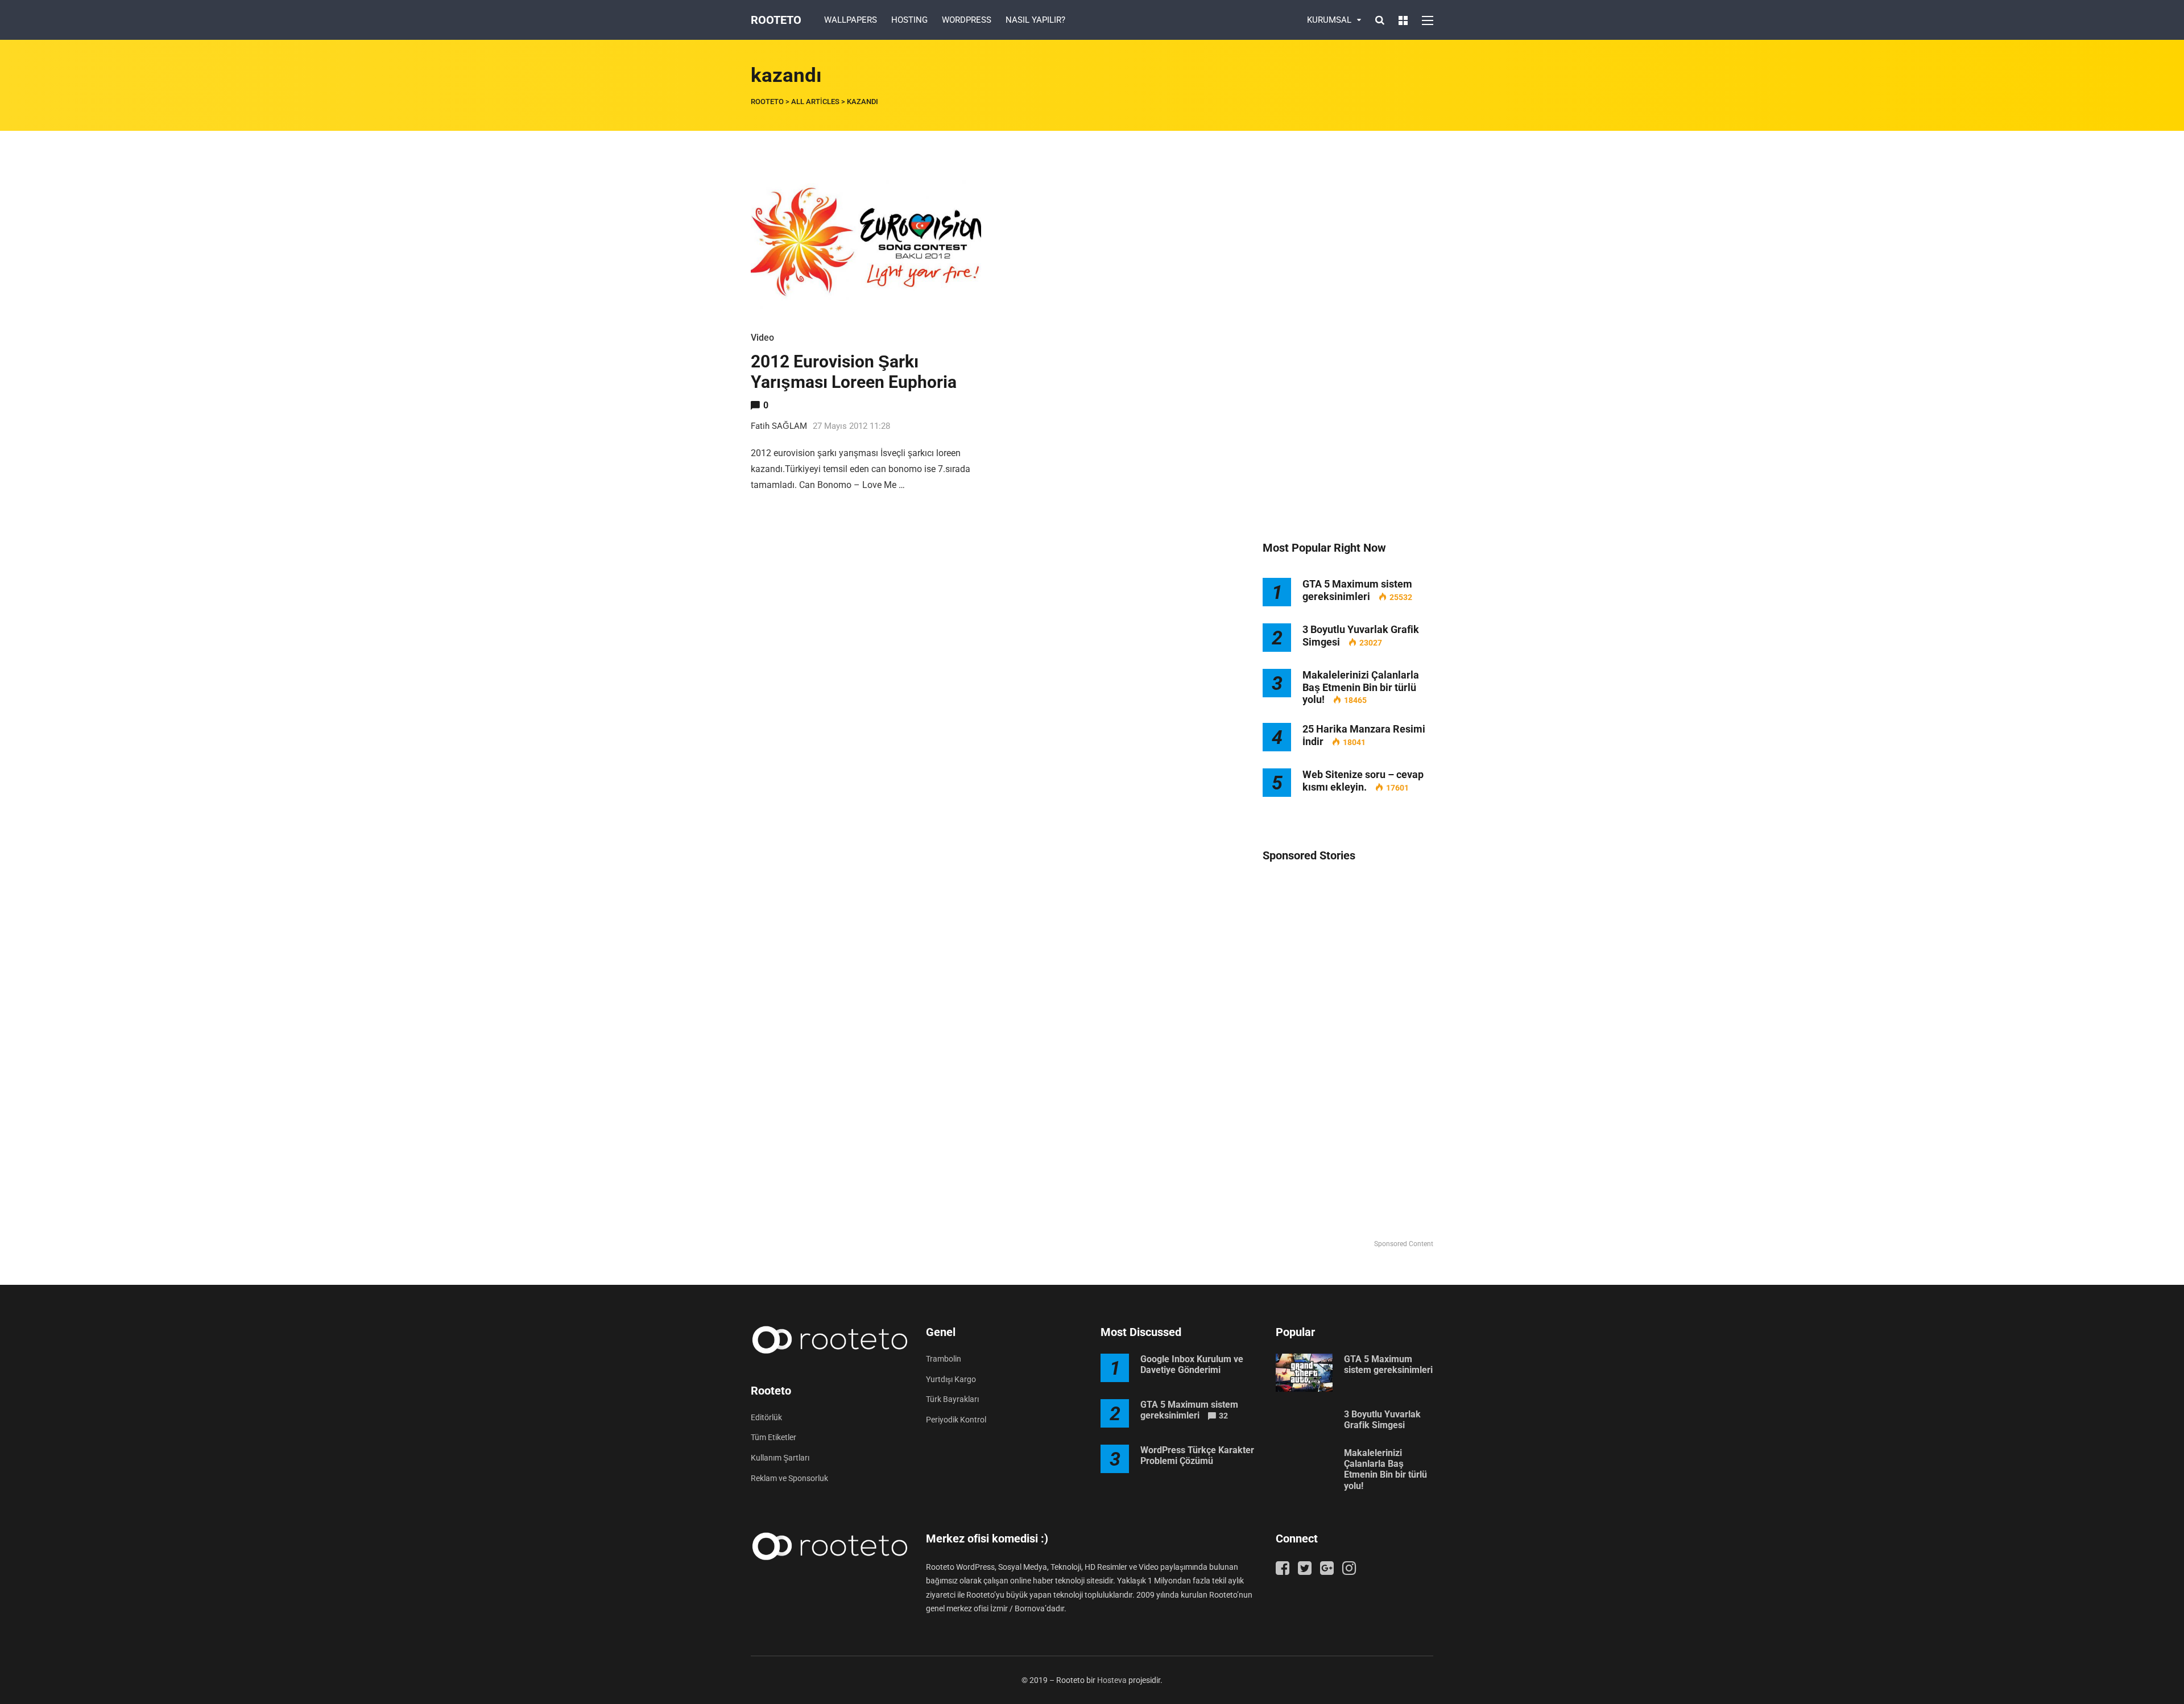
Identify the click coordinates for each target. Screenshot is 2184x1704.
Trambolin (944, 1359)
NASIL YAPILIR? (1035, 20)
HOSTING (909, 20)
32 (1223, 1416)
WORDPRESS (967, 20)
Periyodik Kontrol (956, 1420)
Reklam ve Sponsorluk (789, 1478)
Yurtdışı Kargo (951, 1379)
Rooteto (776, 20)
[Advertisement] (1348, 336)
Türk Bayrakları (952, 1399)
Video (762, 338)
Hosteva (1112, 1680)
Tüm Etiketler (773, 1437)
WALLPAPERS (851, 20)
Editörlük (766, 1417)
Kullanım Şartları (780, 1458)
